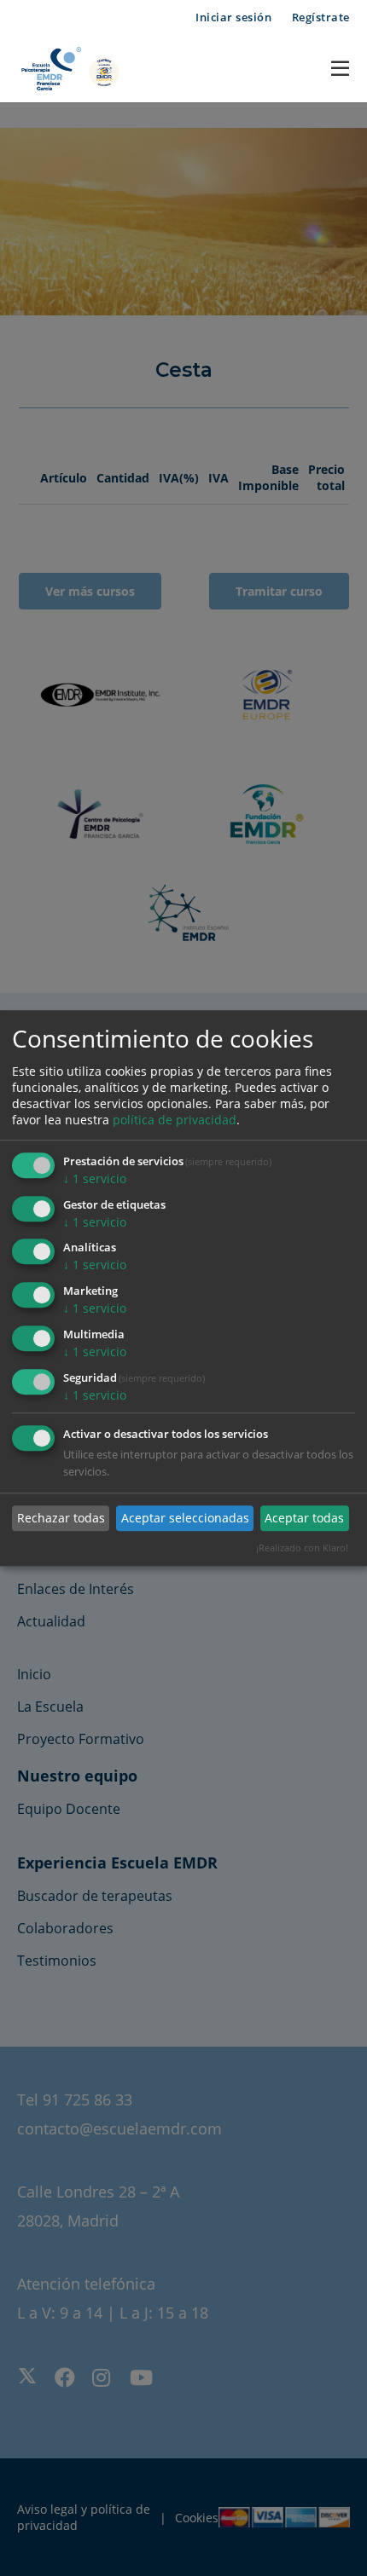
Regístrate (321, 17)
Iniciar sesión (233, 17)
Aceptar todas (304, 1518)
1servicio (95, 1178)
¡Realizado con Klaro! (302, 1548)
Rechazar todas (61, 1518)
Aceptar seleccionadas (185, 1518)
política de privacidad (175, 1120)
